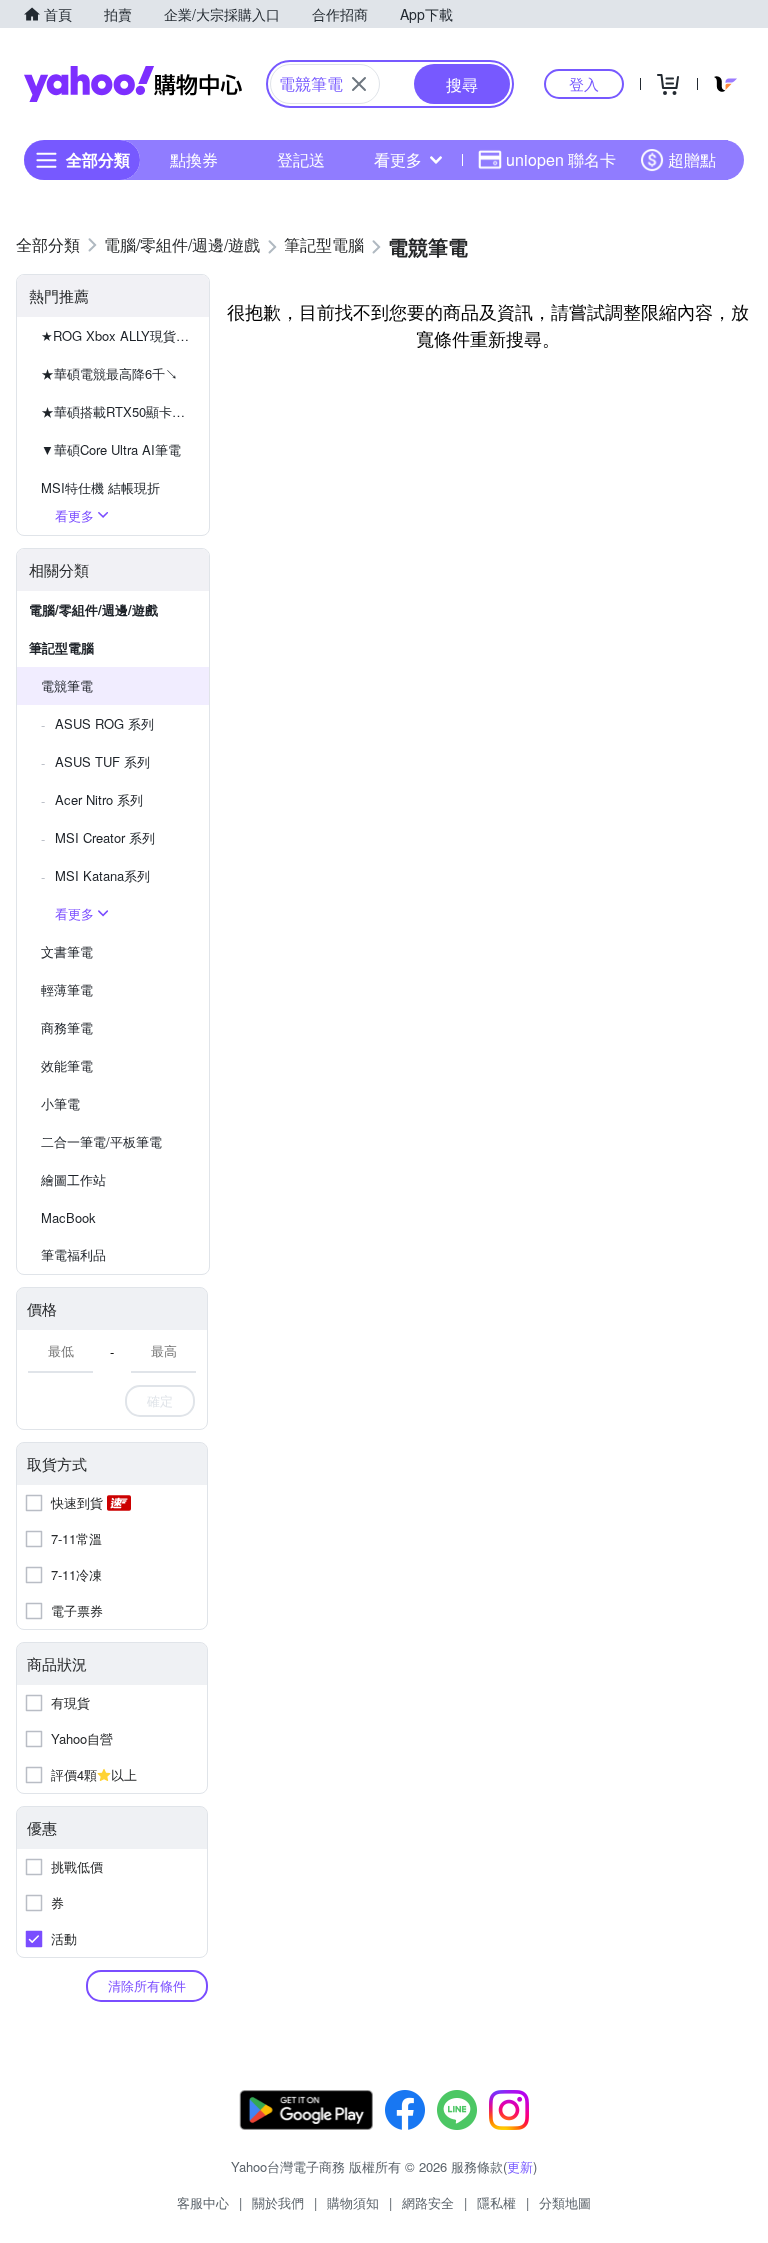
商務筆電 (67, 1027)
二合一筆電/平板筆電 (101, 1141)
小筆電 (60, 1103)
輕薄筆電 (67, 989)
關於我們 (278, 2202)
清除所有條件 (147, 1985)
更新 (520, 2166)
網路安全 (428, 2202)
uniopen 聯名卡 (561, 159)
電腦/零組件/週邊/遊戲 (93, 609)
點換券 (194, 159)
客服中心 (203, 2202)
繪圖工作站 (73, 1179)
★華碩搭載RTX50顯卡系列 (119, 411)
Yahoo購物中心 (133, 84)
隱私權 (496, 2202)
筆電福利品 (73, 1254)
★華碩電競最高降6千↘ (109, 373)
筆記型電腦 (61, 647)
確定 (160, 1400)
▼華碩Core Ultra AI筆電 (111, 449)
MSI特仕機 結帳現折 (100, 487)
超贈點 (692, 159)
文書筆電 (67, 951)
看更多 (398, 159)
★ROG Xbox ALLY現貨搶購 (121, 335)
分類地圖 (565, 2202)
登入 (584, 83)
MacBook (68, 1217)
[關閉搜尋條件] (359, 84)
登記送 (301, 159)
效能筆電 (67, 1065)
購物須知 (353, 2202)
